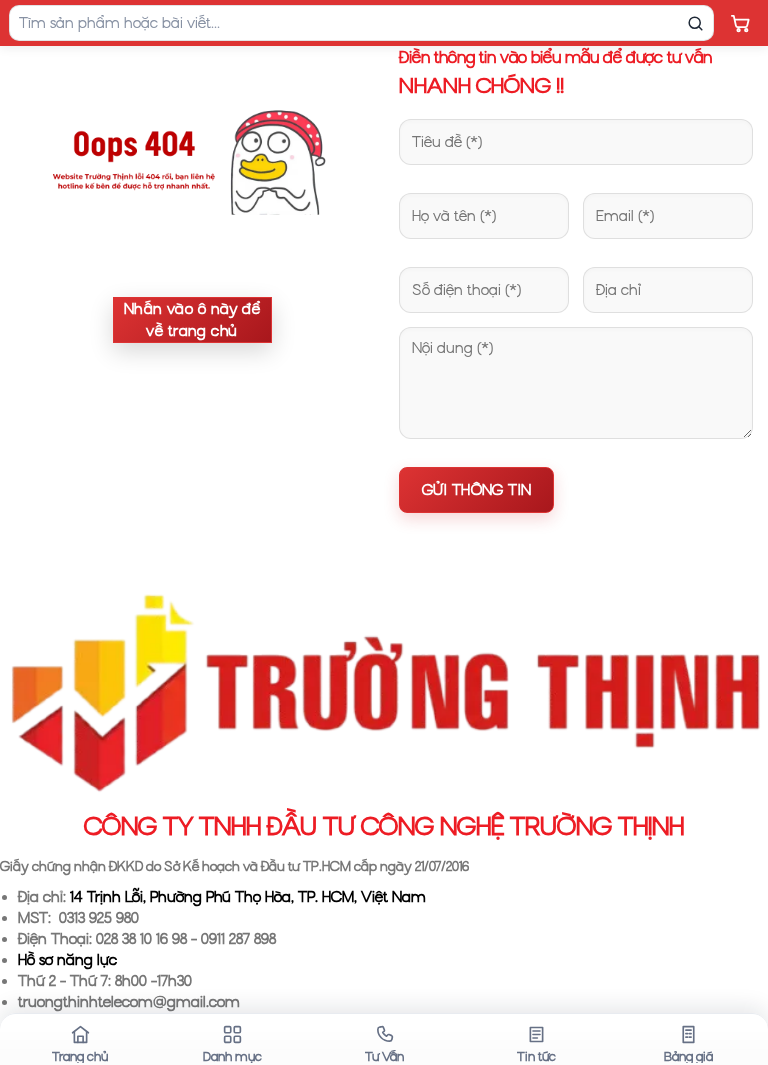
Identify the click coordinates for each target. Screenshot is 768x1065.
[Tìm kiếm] (695, 23)
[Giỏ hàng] (740, 23)
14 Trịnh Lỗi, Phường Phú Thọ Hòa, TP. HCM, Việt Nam (248, 897)
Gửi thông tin (476, 490)
